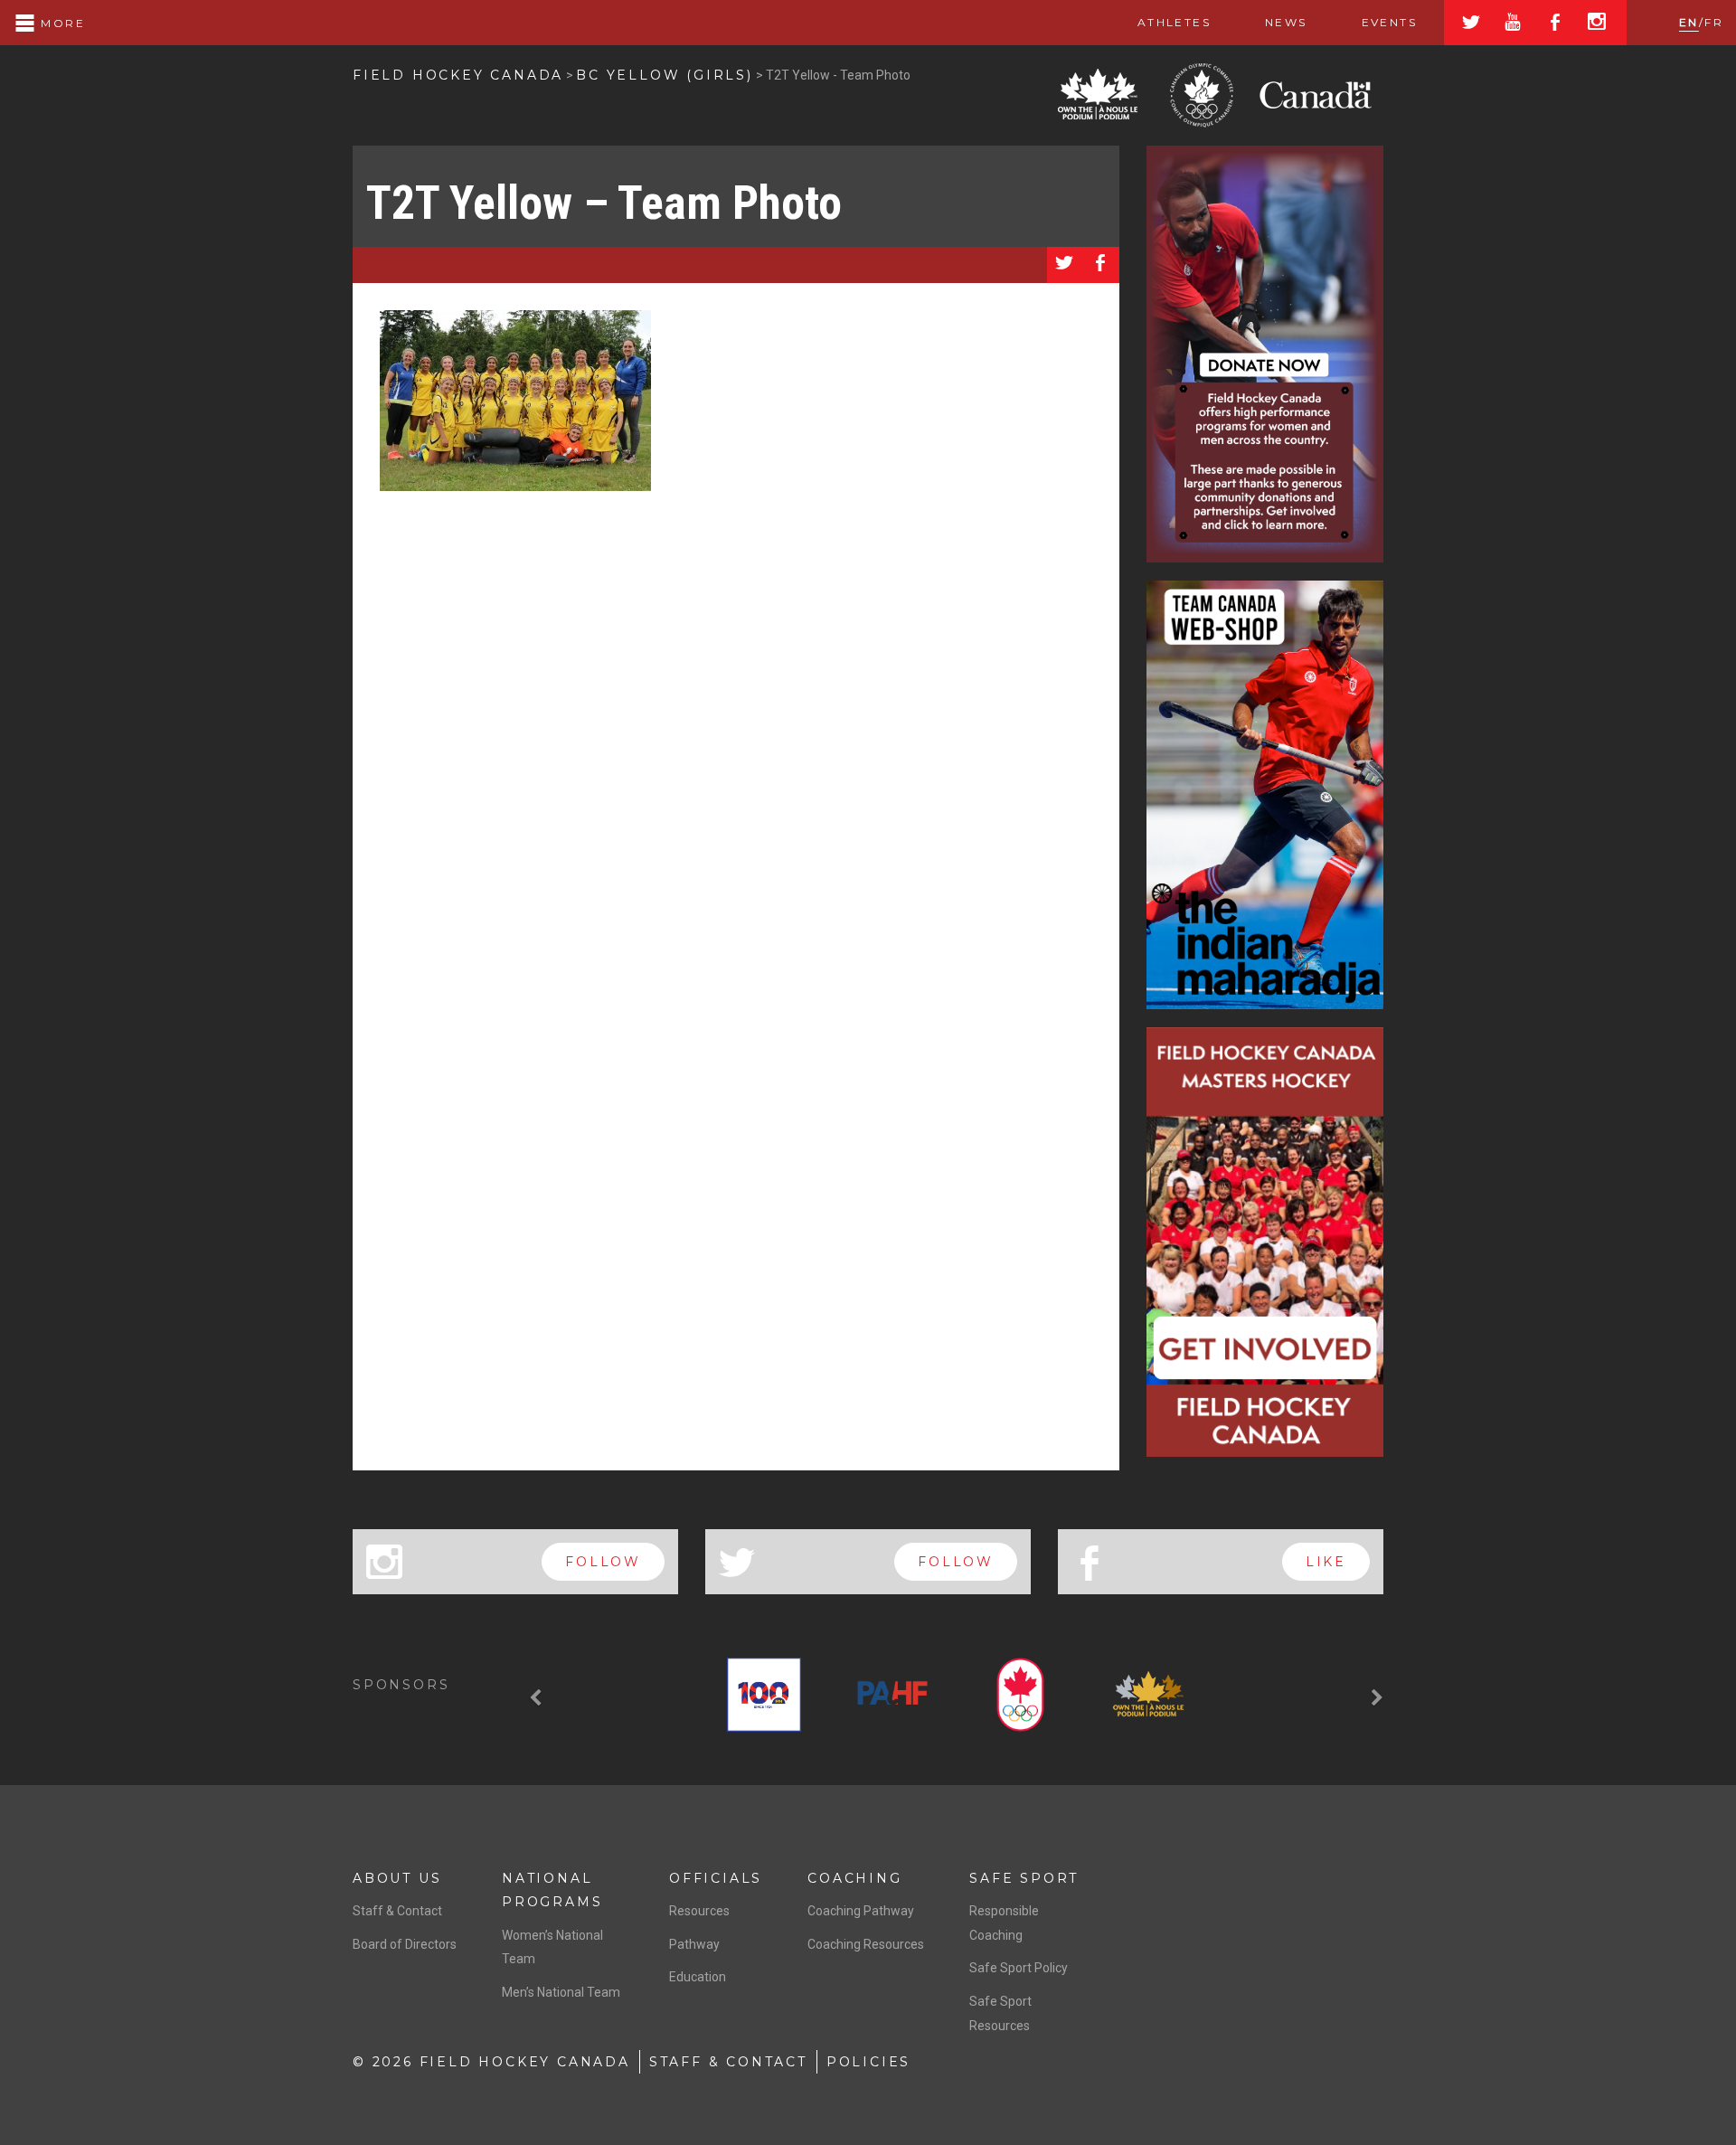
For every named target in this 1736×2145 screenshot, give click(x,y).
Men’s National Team (561, 1992)
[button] (538, 1698)
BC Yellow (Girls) (665, 75)
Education (698, 1977)
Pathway (694, 1944)
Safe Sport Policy (1019, 1968)
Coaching (854, 1878)
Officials (716, 1878)
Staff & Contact (397, 1911)
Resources (699, 1911)
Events (1389, 22)
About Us (397, 1878)
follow (603, 1562)
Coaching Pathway (861, 1911)
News (1286, 22)
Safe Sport (1024, 1878)
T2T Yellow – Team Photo (604, 203)
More (61, 23)
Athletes (1174, 22)
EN (1689, 22)
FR (1714, 22)
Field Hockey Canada (458, 75)
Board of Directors (405, 1944)
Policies (868, 2062)
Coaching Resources (866, 1944)
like (1326, 1562)
